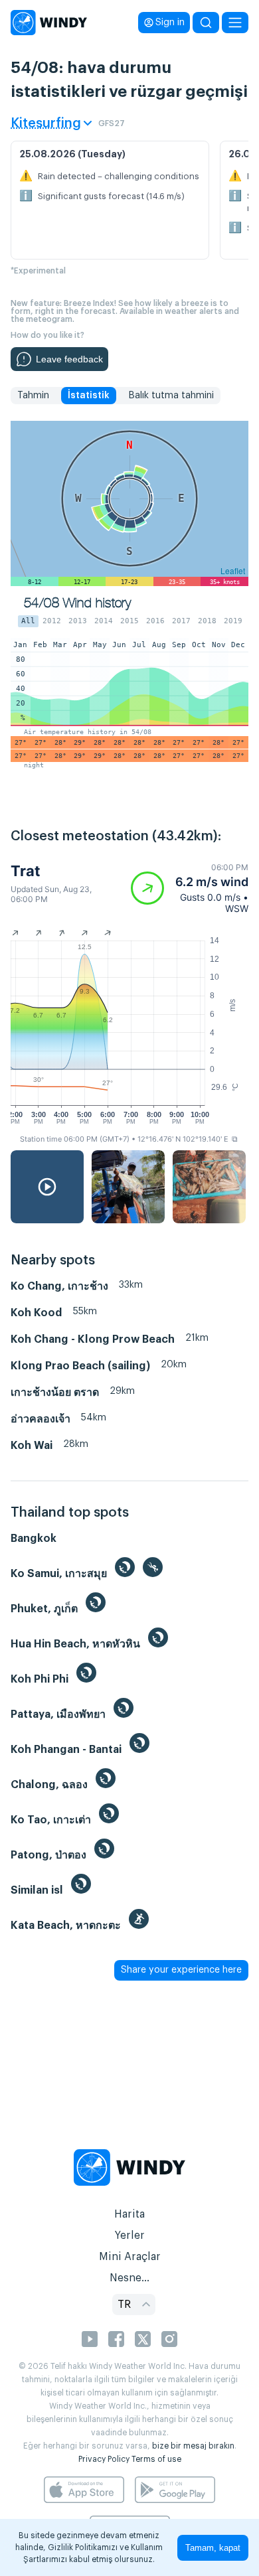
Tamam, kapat (213, 2548)
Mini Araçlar (130, 2257)
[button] (190, 888)
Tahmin (33, 396)
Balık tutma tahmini (171, 396)
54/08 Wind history (77, 603)
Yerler (129, 2235)
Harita (129, 2214)
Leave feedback (69, 359)
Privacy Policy (104, 2459)
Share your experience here (181, 1970)
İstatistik (89, 396)
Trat (26, 871)
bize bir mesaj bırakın (193, 2446)
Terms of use (156, 2459)
